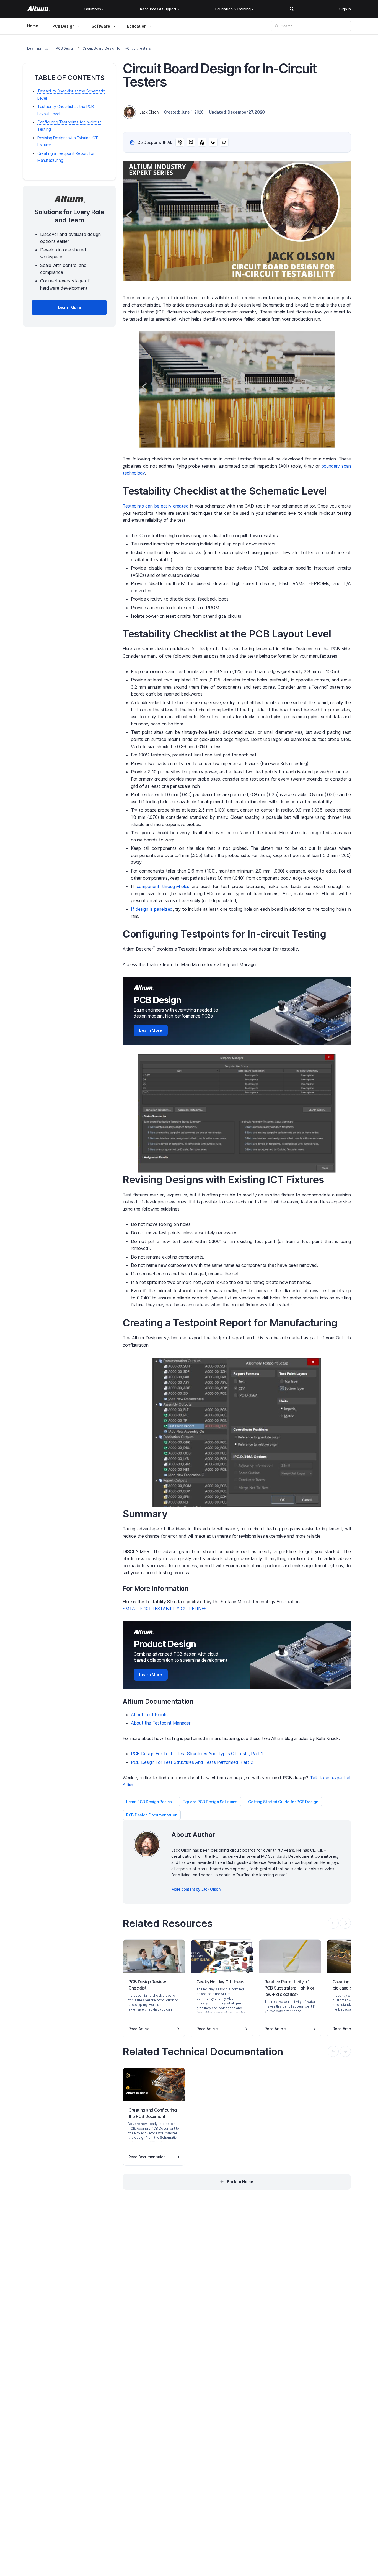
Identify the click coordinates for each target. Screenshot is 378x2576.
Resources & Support (158, 9)
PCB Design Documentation (152, 1815)
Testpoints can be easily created (156, 506)
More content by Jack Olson (196, 1889)
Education (137, 26)
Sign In (345, 9)
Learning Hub (38, 48)
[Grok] (224, 142)
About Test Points (149, 1715)
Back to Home (240, 2182)
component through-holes (163, 886)
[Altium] (39, 9)
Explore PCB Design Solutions (210, 1802)
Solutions (93, 9)
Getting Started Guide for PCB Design (283, 1802)
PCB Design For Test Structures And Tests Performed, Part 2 (192, 1762)
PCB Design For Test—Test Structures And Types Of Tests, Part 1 (197, 1754)
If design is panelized (152, 909)
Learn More (151, 1030)
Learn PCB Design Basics (149, 1802)
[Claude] (202, 142)
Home (33, 26)
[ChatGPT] (180, 142)
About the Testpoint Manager (160, 1723)
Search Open (292, 9)
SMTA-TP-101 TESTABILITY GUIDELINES (165, 1609)
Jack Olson (149, 112)
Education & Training (233, 9)
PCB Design (64, 26)
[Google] (213, 142)
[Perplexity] (191, 142)
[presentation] (345, 1923)
